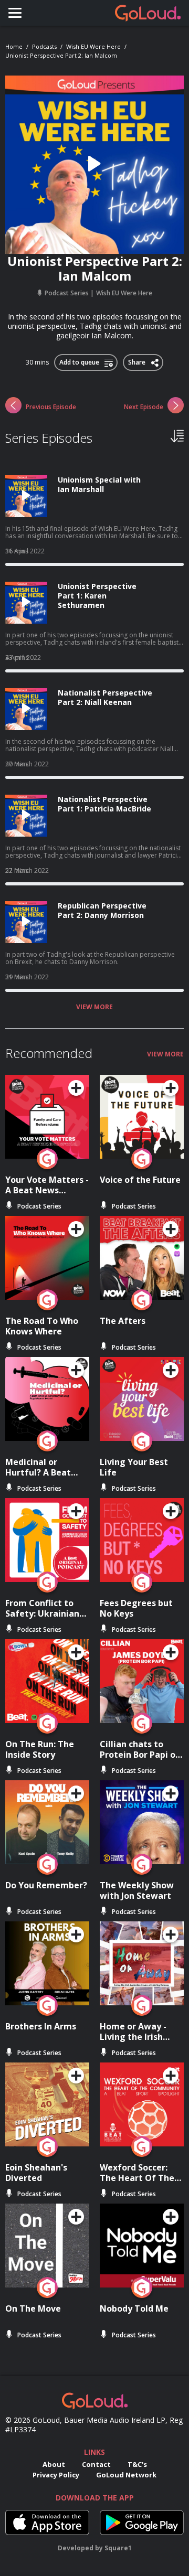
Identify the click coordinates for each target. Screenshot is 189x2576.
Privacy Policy (56, 2475)
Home (14, 46)
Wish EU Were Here (93, 46)
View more (94, 1007)
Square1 (118, 2548)
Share (137, 360)
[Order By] (177, 435)
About (54, 2464)
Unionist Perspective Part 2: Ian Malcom (61, 55)
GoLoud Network (126, 2475)
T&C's (137, 2464)
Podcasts (44, 46)
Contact (96, 2464)
